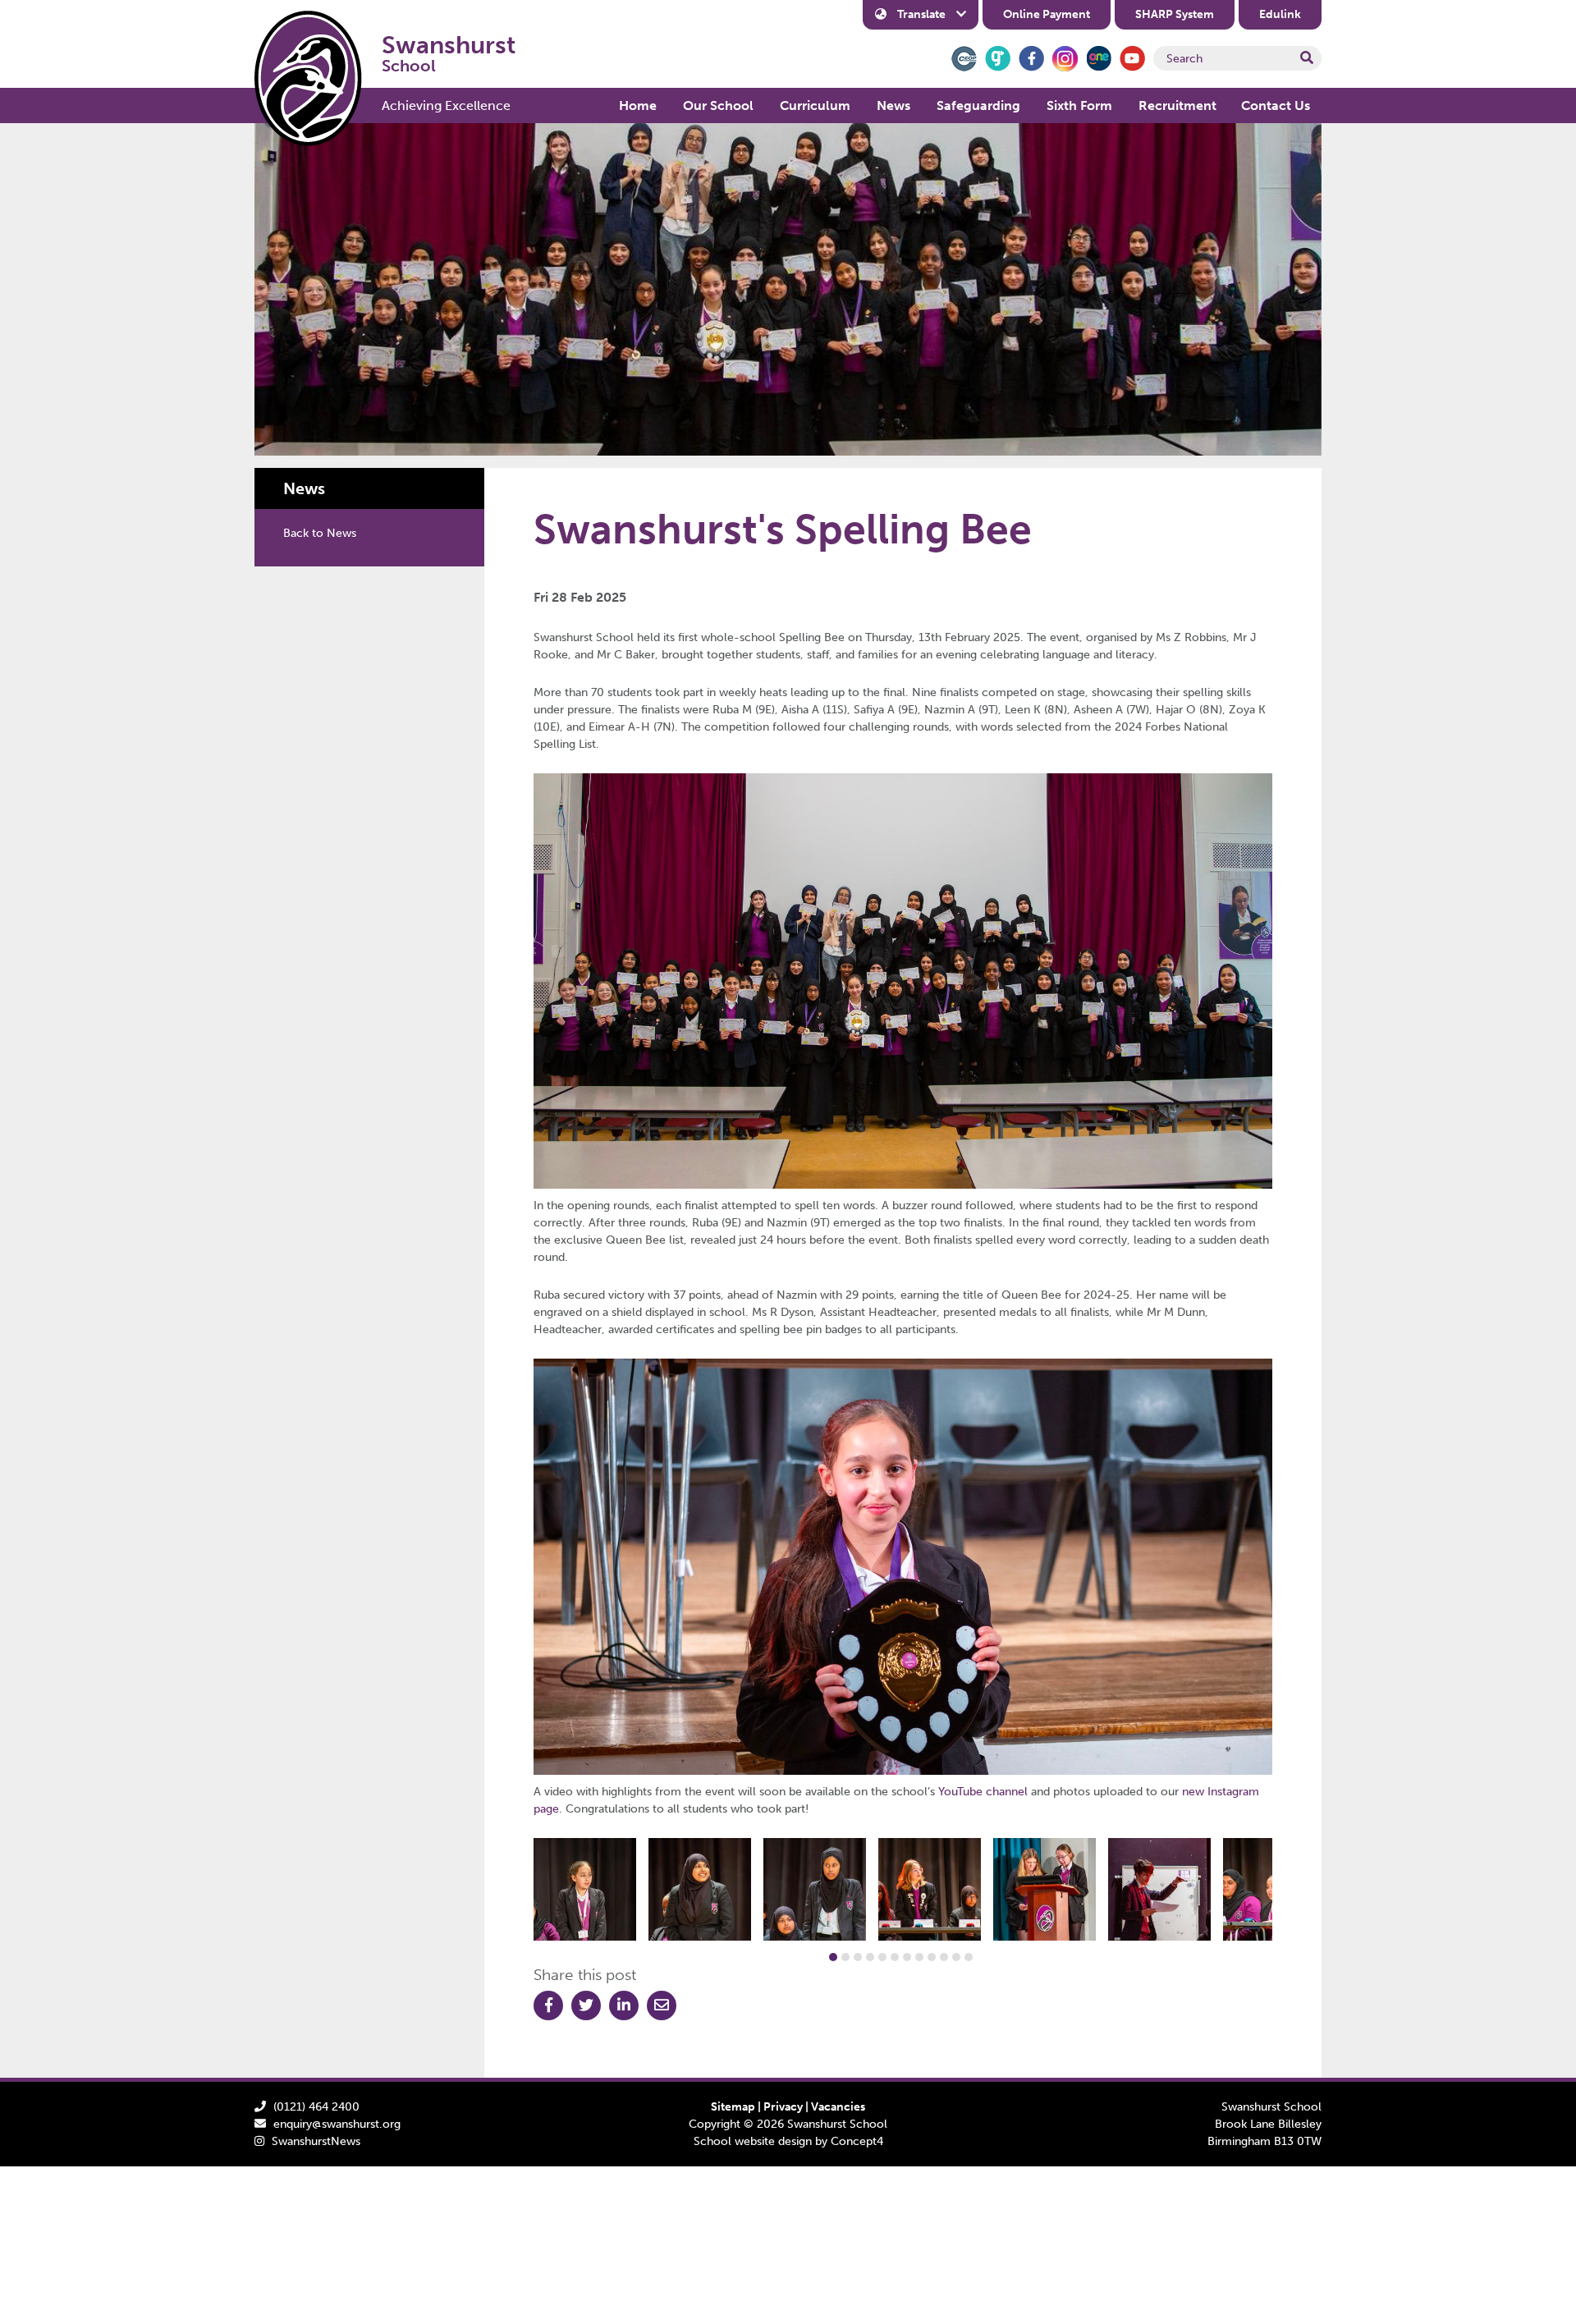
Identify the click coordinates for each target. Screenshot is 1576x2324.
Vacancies (838, 2107)
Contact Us (1276, 105)
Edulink (1280, 14)
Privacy (783, 2107)
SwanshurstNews (316, 2141)
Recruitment (1177, 105)
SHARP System (1175, 14)
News (893, 105)
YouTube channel (983, 1792)
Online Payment (1047, 14)
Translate (921, 14)
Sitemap (733, 2107)
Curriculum (815, 105)
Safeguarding (978, 105)
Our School (718, 105)
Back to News (320, 533)
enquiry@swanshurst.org (337, 2124)
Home (638, 105)
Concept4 (857, 2141)
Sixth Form (1079, 105)
